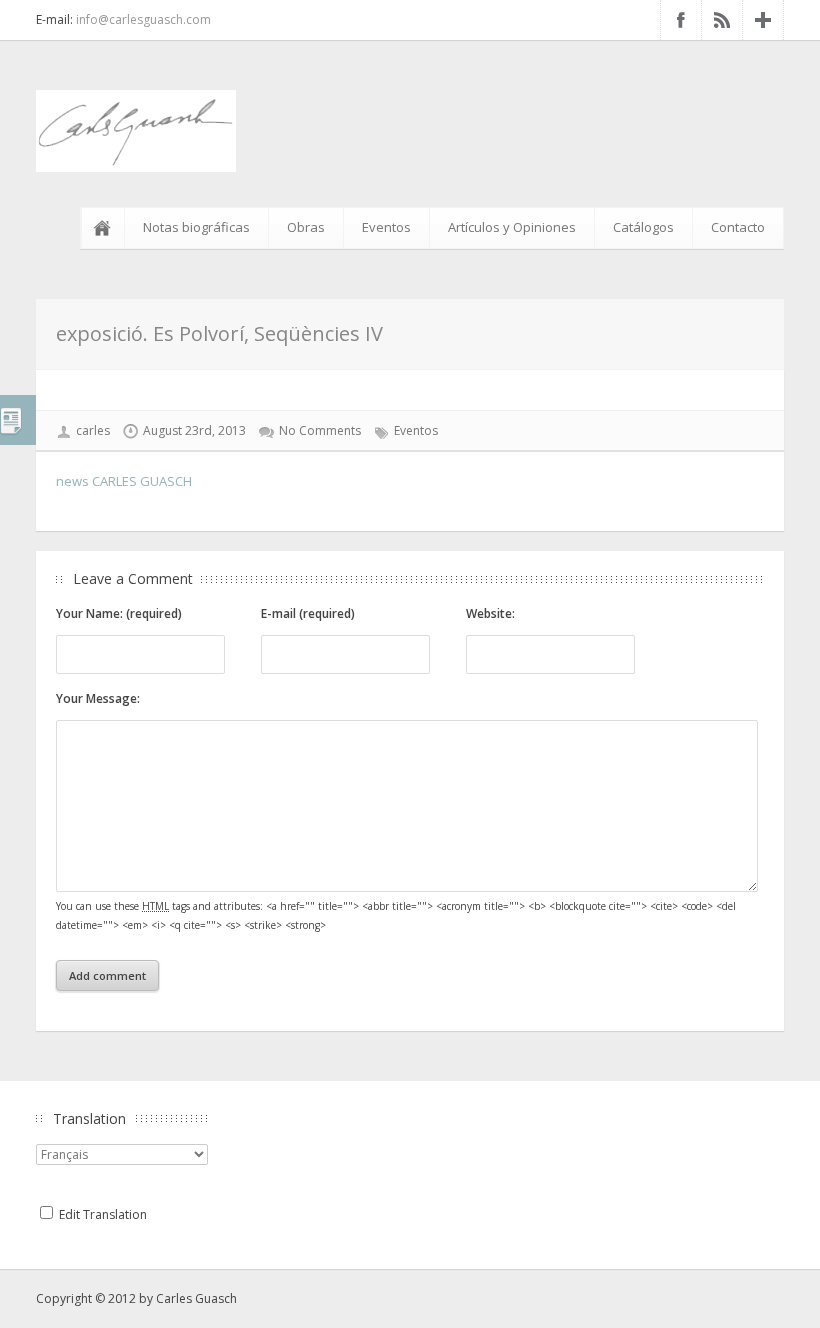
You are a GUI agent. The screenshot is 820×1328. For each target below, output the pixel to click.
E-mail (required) (308, 613)
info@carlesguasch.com (143, 19)
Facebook (681, 20)
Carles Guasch (196, 1298)
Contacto (738, 227)
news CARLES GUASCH (124, 481)
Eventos (386, 227)
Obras (306, 227)
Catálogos (643, 227)
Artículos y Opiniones (512, 227)
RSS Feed (722, 20)
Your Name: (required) (119, 613)
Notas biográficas (196, 227)
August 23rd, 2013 (194, 430)
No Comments (320, 430)
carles (93, 430)
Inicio (106, 228)
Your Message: (98, 698)
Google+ (763, 20)
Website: (490, 613)
